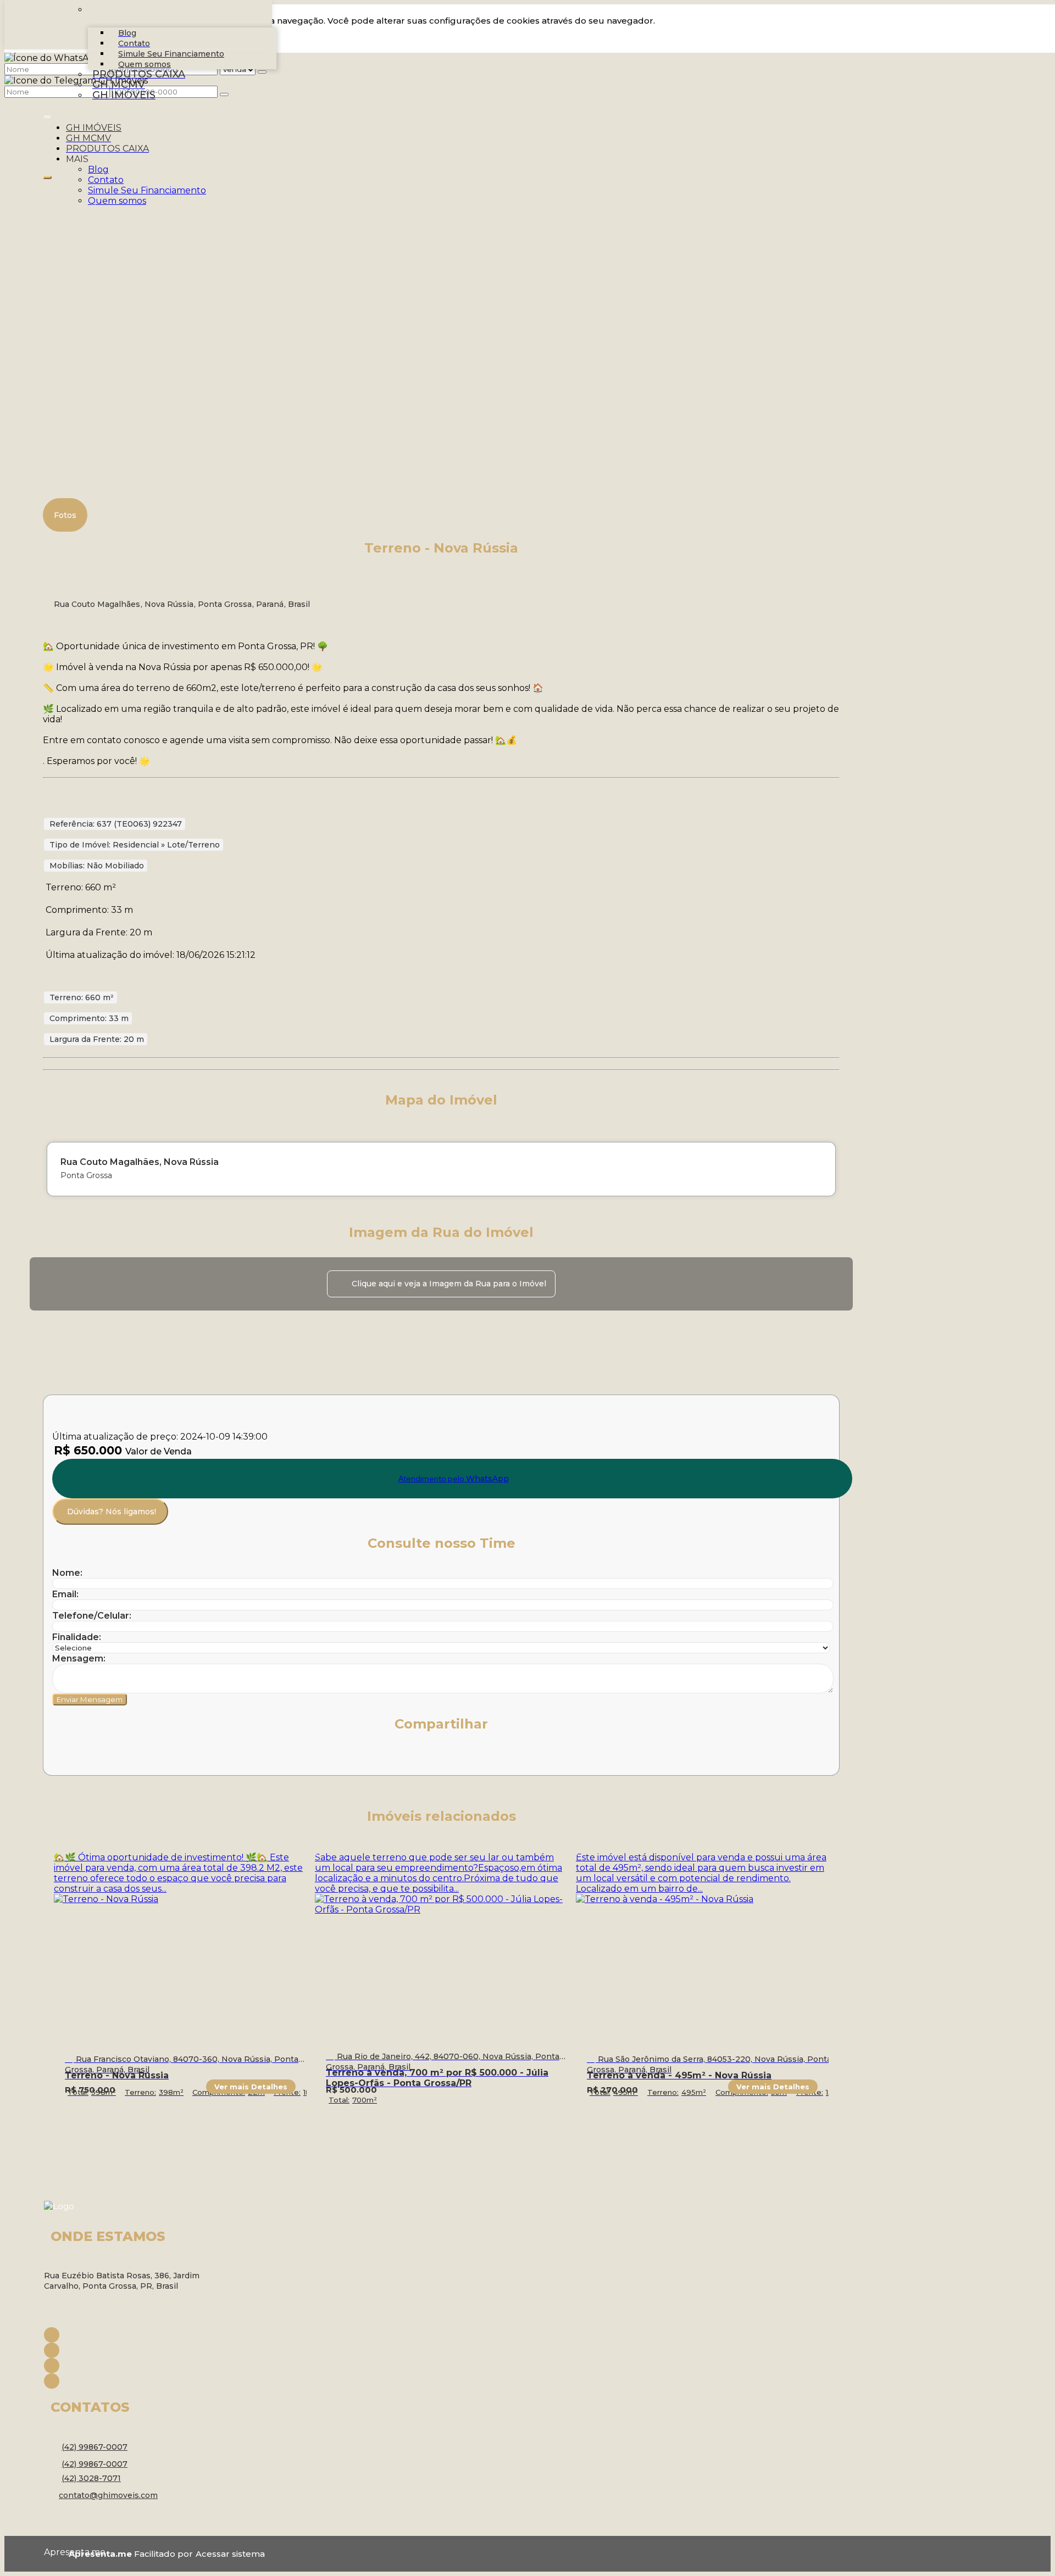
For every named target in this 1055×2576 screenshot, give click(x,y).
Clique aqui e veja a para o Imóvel (449, 1284)
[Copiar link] (206, 1758)
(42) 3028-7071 (91, 2478)
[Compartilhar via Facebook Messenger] (182, 1758)
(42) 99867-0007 (95, 2447)
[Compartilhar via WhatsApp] (61, 1758)
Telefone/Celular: (92, 1616)
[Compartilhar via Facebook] (85, 1758)
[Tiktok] (132, 2381)
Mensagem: (79, 1658)
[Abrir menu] (47, 115)
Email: (65, 1594)
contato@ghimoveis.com (108, 2495)
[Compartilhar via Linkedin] (134, 1758)
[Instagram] (132, 2350)
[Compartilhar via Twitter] (109, 1758)
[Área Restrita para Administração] (229, 2554)
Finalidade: (77, 1637)
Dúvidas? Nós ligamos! (112, 1512)
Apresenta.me (56, 2552)
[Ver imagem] (441, 185)
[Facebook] (132, 2335)
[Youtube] (132, 2366)
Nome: (67, 1573)
